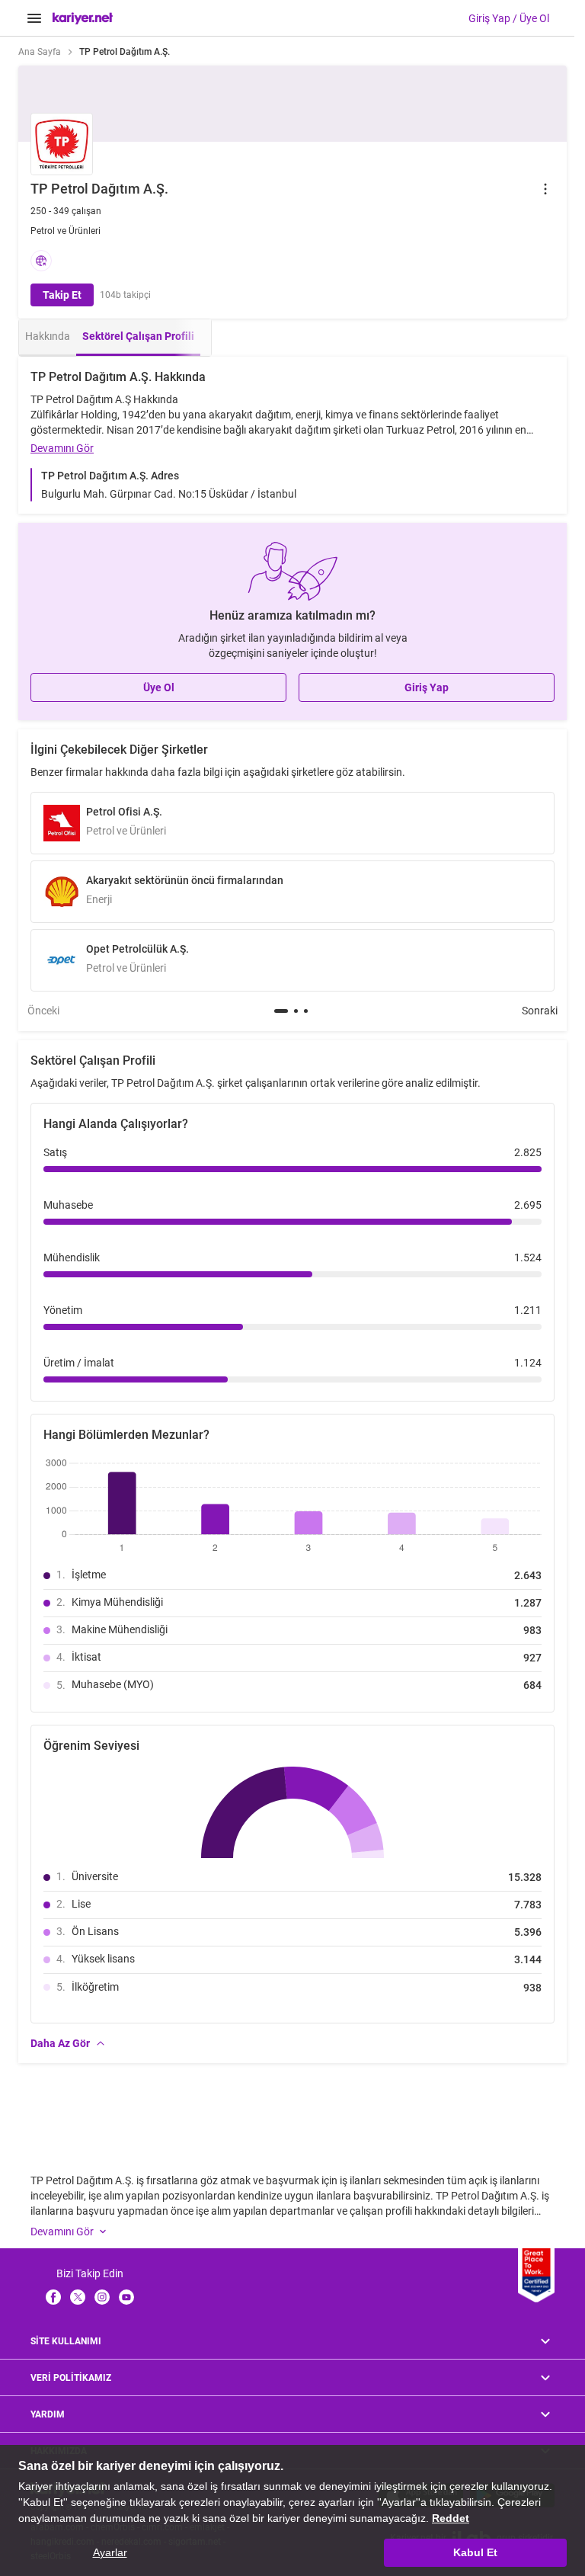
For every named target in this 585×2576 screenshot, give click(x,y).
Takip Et (62, 295)
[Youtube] (126, 2297)
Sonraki (540, 1011)
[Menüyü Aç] (34, 18)
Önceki (43, 1011)
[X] (78, 2297)
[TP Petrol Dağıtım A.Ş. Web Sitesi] (41, 261)
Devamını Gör (62, 448)
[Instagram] (102, 2297)
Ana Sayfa (40, 52)
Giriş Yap (427, 687)
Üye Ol (159, 687)
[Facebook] (53, 2297)
